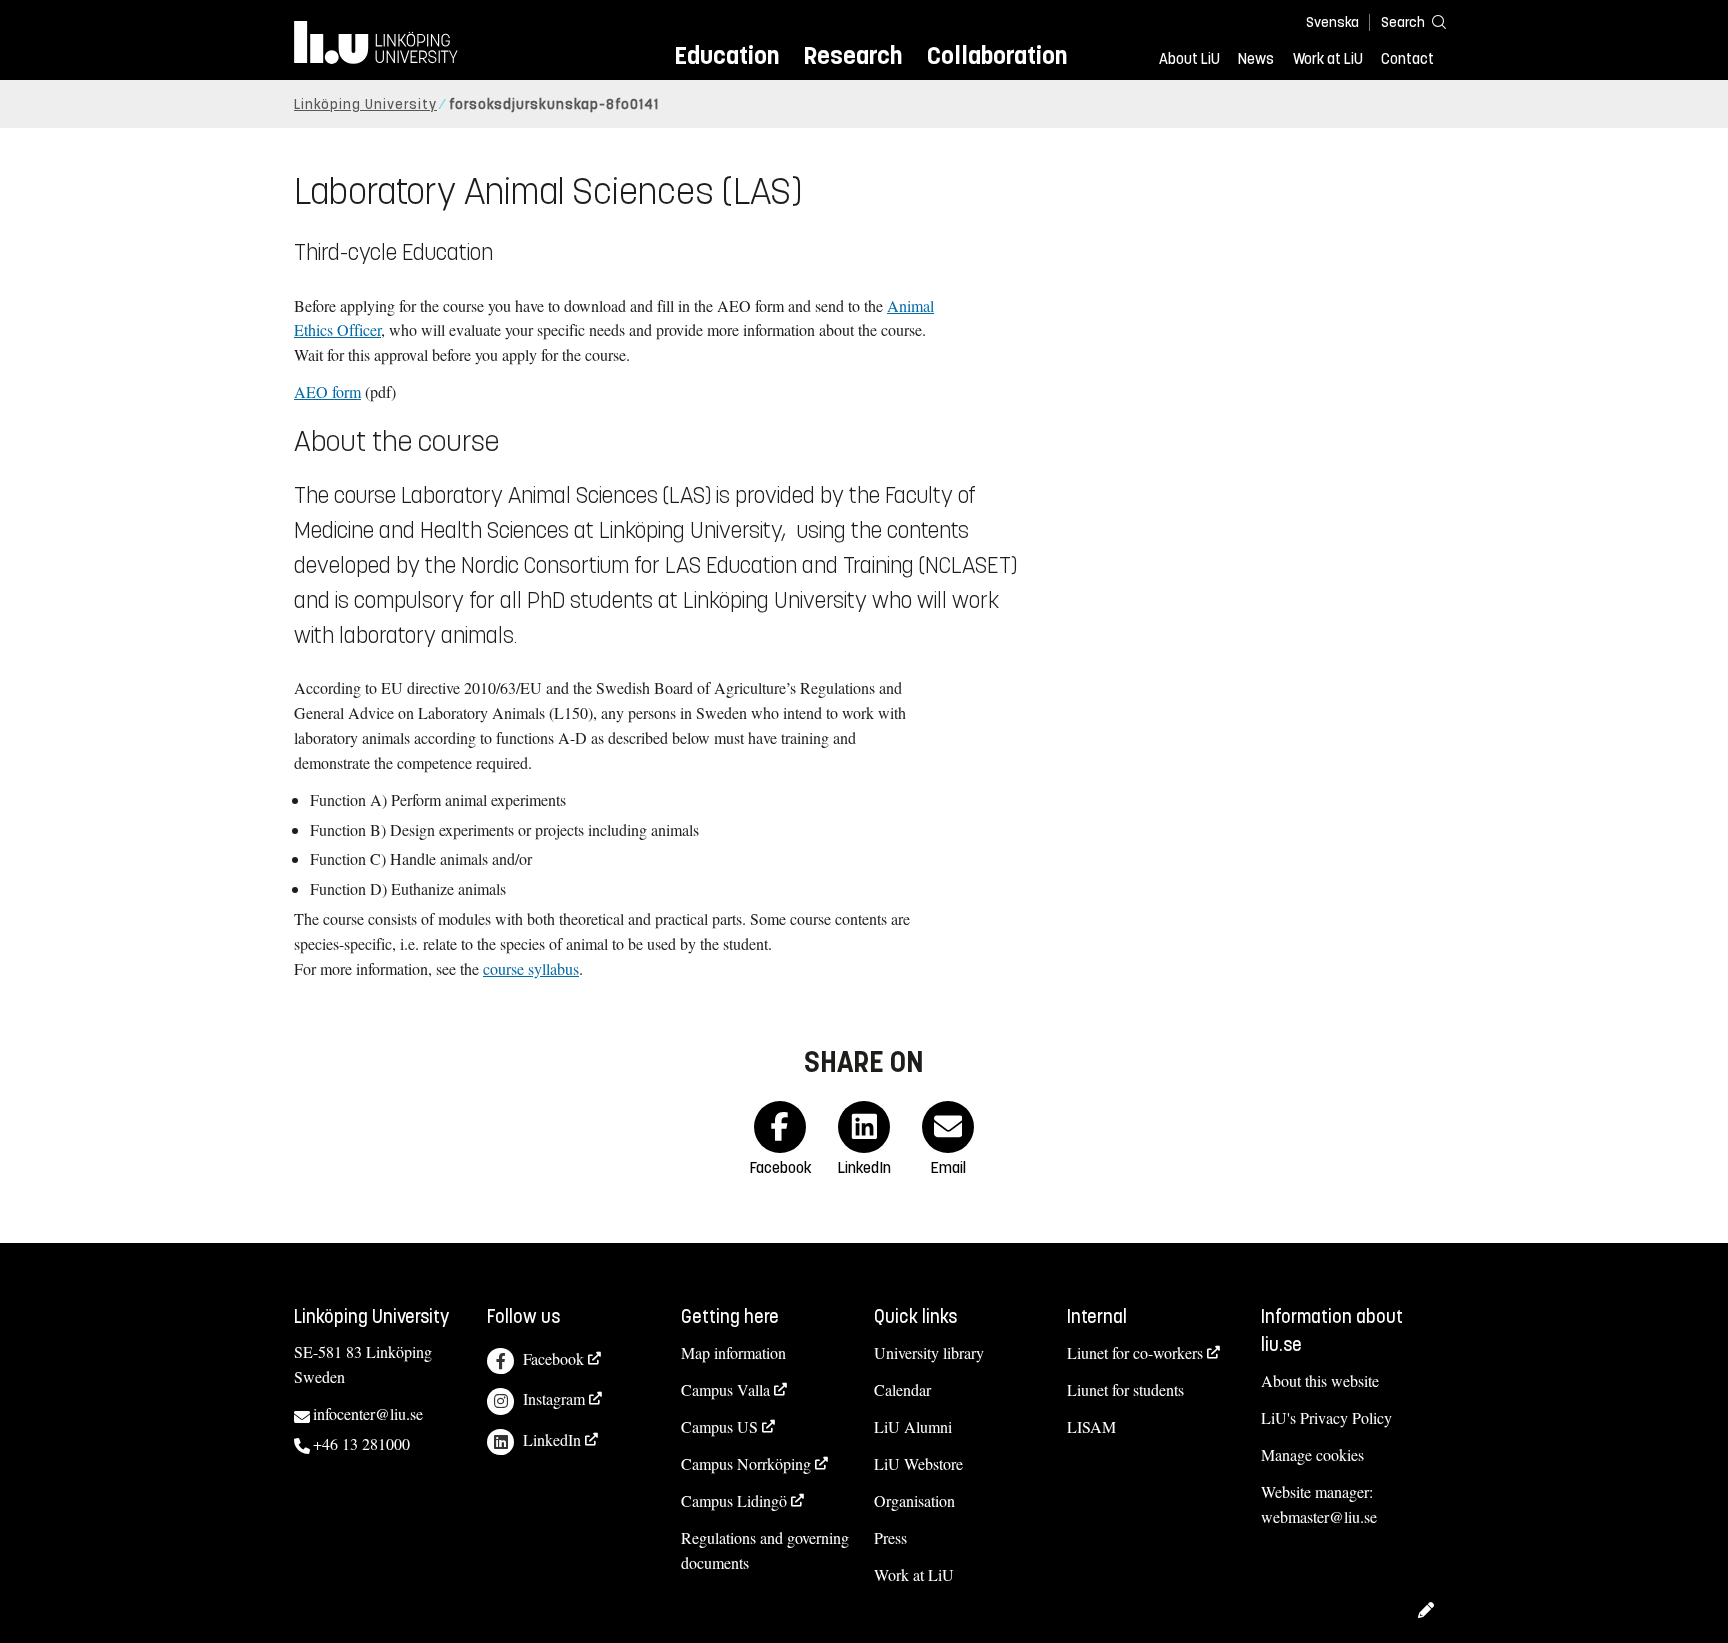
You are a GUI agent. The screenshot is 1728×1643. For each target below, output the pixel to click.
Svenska (1332, 22)
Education (726, 55)
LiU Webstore (918, 1463)
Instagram (554, 1398)
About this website (1320, 1380)
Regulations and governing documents (765, 1550)
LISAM (1091, 1426)
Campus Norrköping (746, 1463)
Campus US (719, 1426)
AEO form (327, 391)
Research (852, 55)
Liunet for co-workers (1135, 1352)
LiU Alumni (913, 1426)
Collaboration (997, 55)
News (1256, 59)
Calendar (902, 1389)
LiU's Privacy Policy (1326, 1417)
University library (929, 1352)
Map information (733, 1352)
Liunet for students (1125, 1389)
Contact (1407, 59)
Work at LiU (1328, 59)
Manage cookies (1312, 1454)
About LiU (1189, 59)
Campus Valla (725, 1389)
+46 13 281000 (361, 1443)
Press (890, 1537)
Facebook (553, 1358)
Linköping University (365, 104)
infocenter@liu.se (368, 1413)
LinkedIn (552, 1439)
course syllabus (531, 968)
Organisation (914, 1500)
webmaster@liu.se (1319, 1516)
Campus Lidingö (734, 1500)
